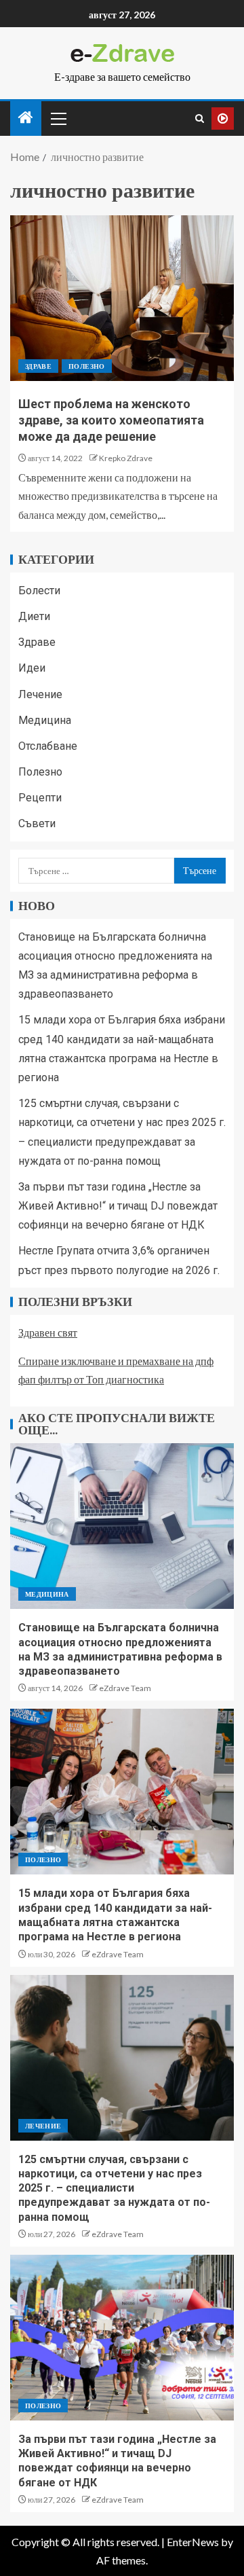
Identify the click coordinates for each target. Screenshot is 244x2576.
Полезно (86, 366)
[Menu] (58, 118)
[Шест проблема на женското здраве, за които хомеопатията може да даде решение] (122, 298)
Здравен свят (48, 1332)
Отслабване (48, 746)
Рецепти (40, 798)
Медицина (45, 720)
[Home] (26, 118)
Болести (39, 591)
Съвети (37, 823)
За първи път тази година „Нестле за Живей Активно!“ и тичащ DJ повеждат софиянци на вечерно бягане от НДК (118, 1206)
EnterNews (193, 2542)
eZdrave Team (125, 1688)
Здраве (38, 366)
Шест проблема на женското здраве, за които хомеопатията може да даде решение (111, 420)
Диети (34, 616)
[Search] (200, 119)
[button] (58, 118)
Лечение (40, 694)
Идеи (32, 668)
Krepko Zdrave (126, 458)
